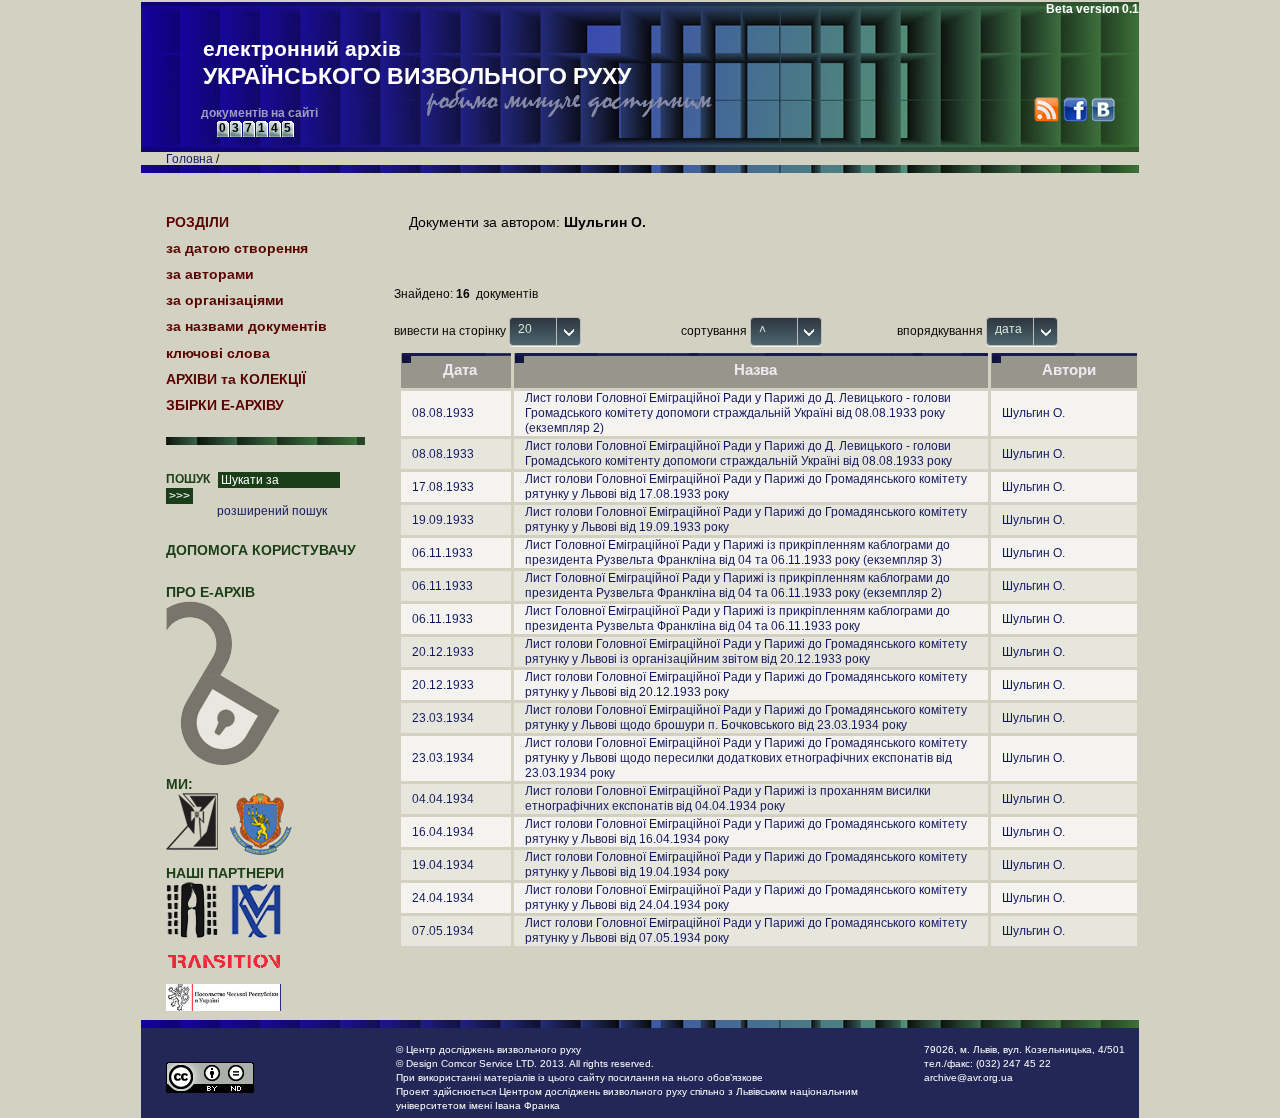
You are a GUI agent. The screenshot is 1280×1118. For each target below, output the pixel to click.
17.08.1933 (443, 487)
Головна (189, 159)
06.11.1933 (442, 553)
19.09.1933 (443, 520)
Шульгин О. (1033, 413)
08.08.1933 (443, 413)
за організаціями (225, 300)
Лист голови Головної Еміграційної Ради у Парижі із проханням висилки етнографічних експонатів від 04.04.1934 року (728, 798)
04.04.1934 (443, 799)
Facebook (1074, 109)
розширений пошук (272, 511)
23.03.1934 (443, 718)
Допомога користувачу (261, 550)
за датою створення (237, 248)
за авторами (210, 274)
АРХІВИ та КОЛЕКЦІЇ (236, 379)
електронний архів (417, 63)
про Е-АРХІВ (210, 592)
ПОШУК (188, 479)
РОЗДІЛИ (197, 222)
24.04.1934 (443, 898)
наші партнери (225, 873)
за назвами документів (246, 326)
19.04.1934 (443, 865)
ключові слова (218, 353)
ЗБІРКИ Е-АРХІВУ (225, 405)
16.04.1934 (443, 832)
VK (1102, 109)
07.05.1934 (443, 931)
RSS (1046, 109)
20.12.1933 (443, 652)
